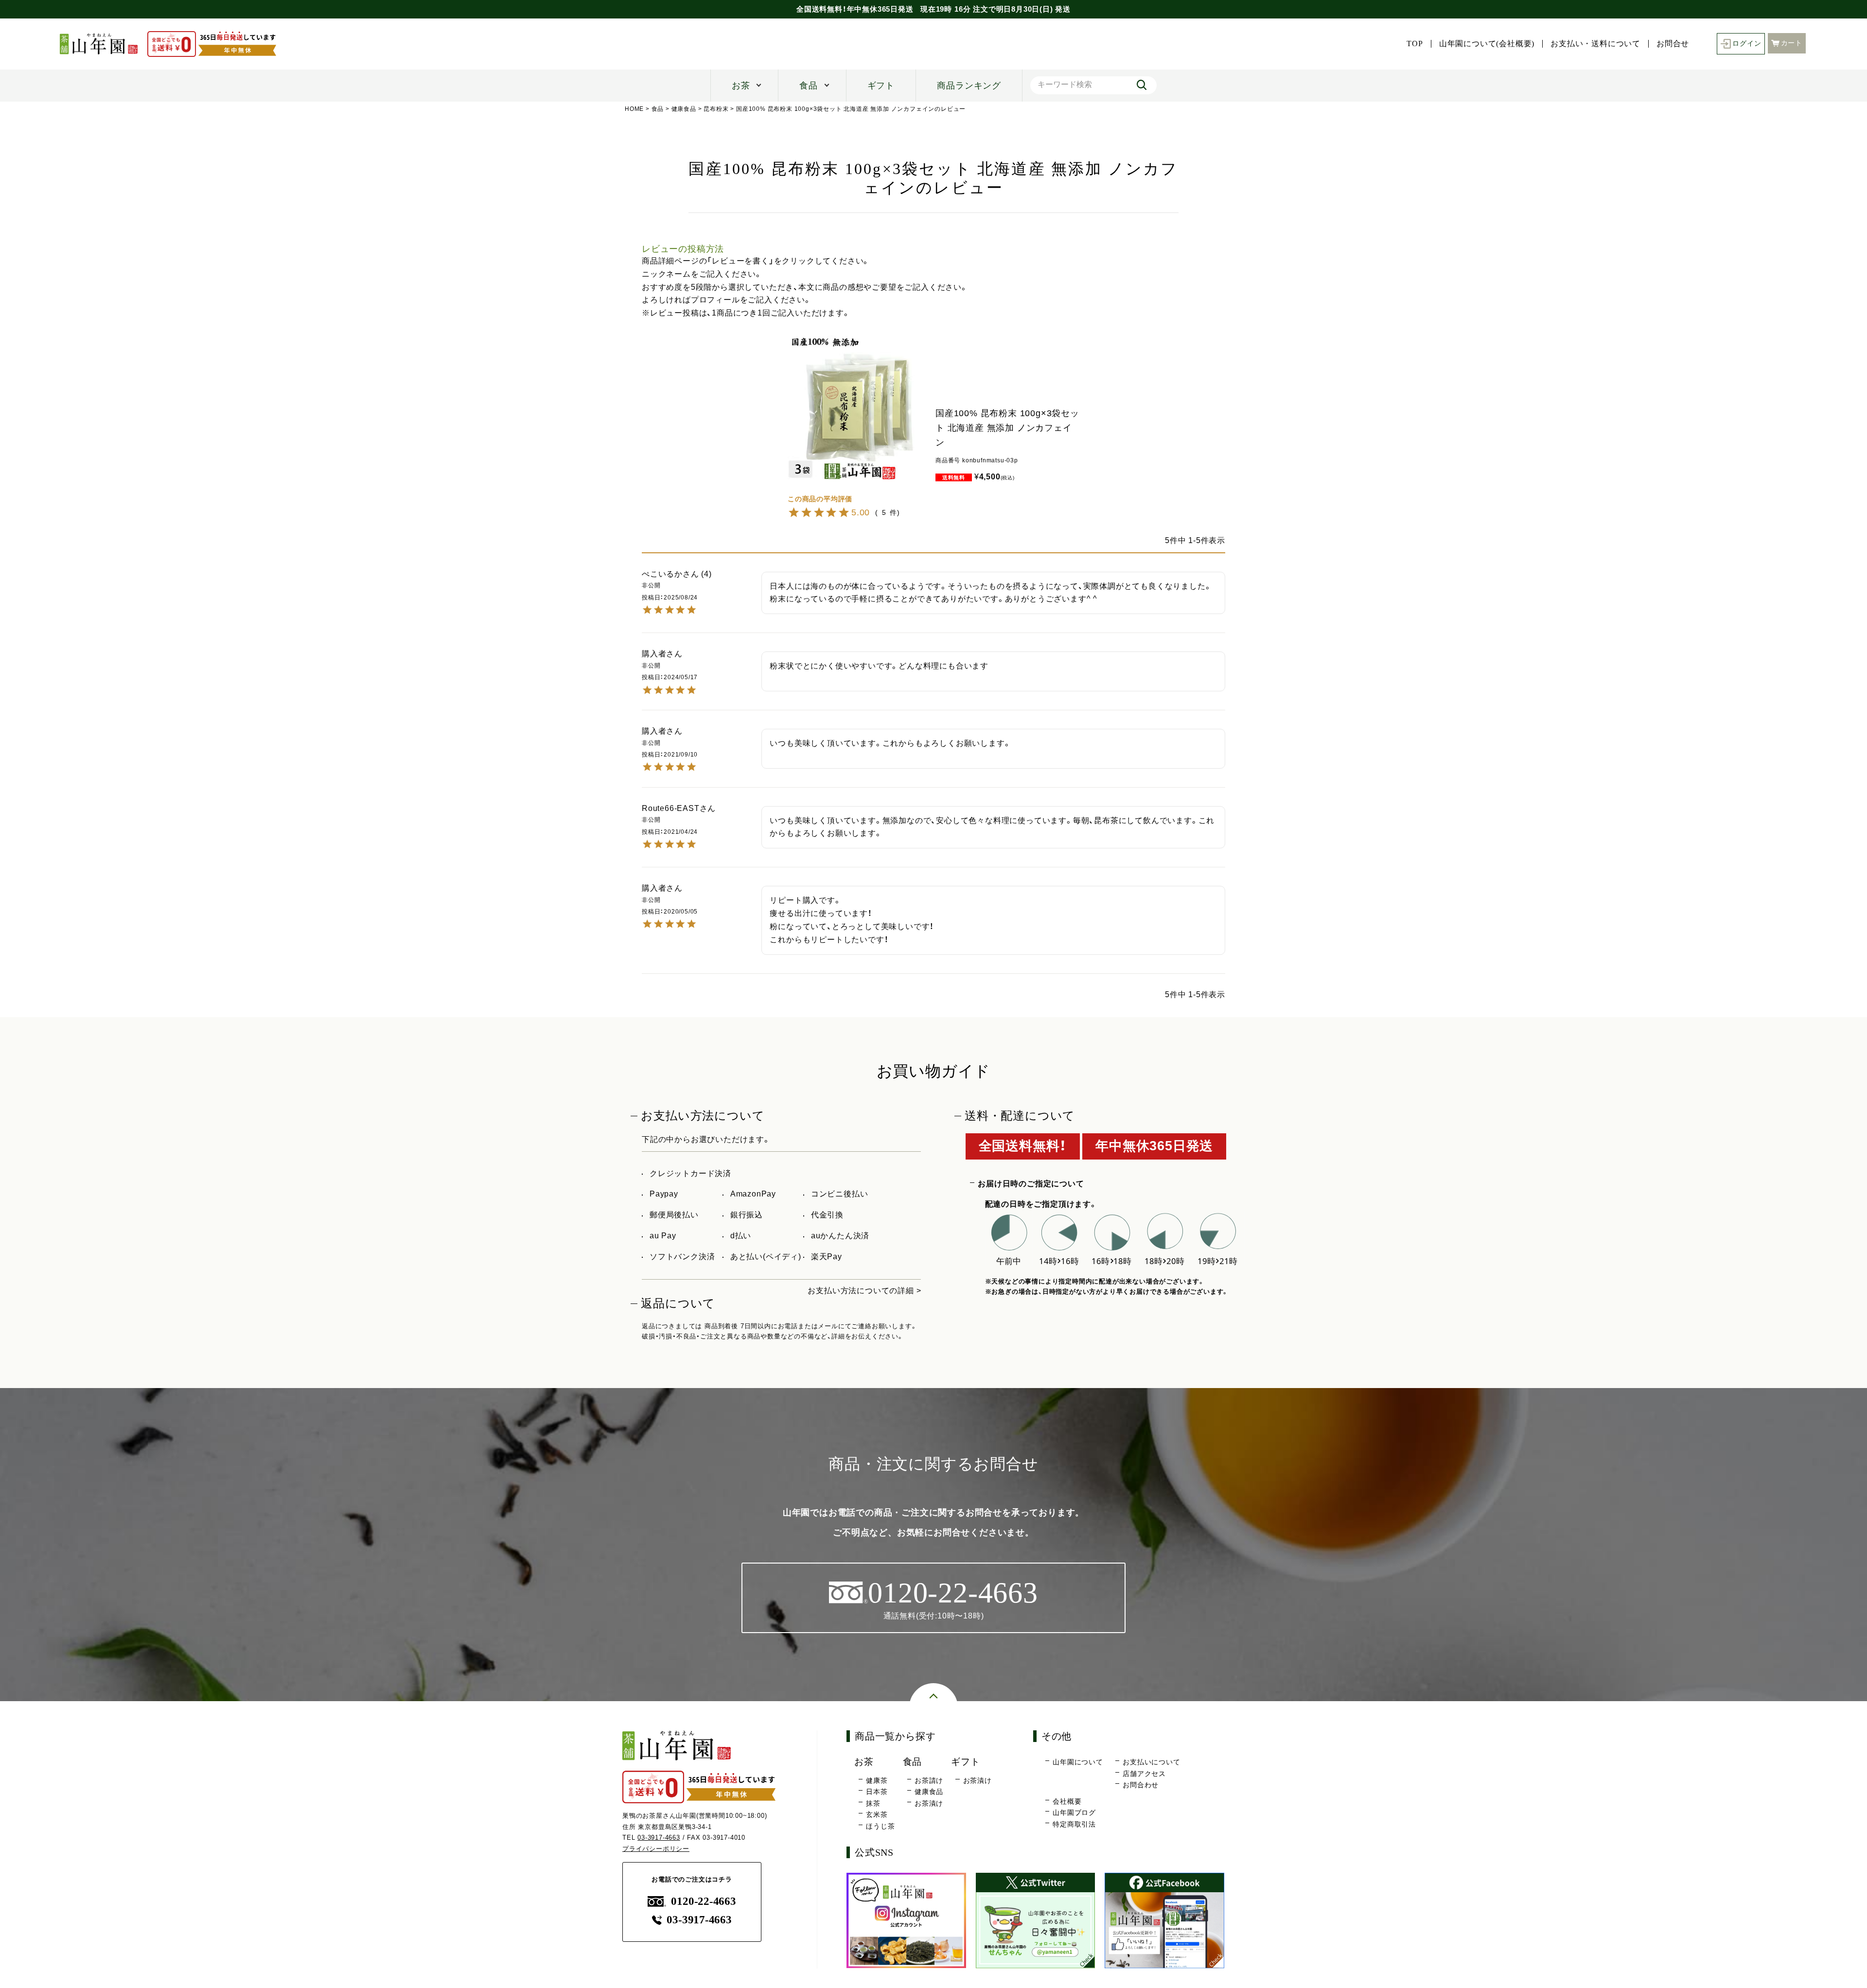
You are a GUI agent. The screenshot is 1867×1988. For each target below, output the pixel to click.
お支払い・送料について (1595, 44)
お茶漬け (929, 1803)
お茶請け (929, 1780)
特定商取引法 (1074, 1824)
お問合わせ (1141, 1785)
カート (1792, 43)
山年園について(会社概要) (1487, 44)
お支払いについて (1151, 1762)
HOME (634, 109)
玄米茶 (877, 1814)
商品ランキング (969, 86)
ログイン (1747, 44)
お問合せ (1673, 44)
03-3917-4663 (659, 1838)
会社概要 (1067, 1801)
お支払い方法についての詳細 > (864, 1291)
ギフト (881, 86)
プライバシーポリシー (656, 1849)
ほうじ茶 (880, 1826)
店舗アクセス (1144, 1774)
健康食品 (684, 109)
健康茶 (877, 1780)
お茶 (741, 86)
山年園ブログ (1074, 1812)
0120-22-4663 (703, 1901)
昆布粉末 (716, 109)
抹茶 (873, 1803)
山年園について (1078, 1762)
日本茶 (877, 1792)
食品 (809, 86)
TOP (1415, 44)
